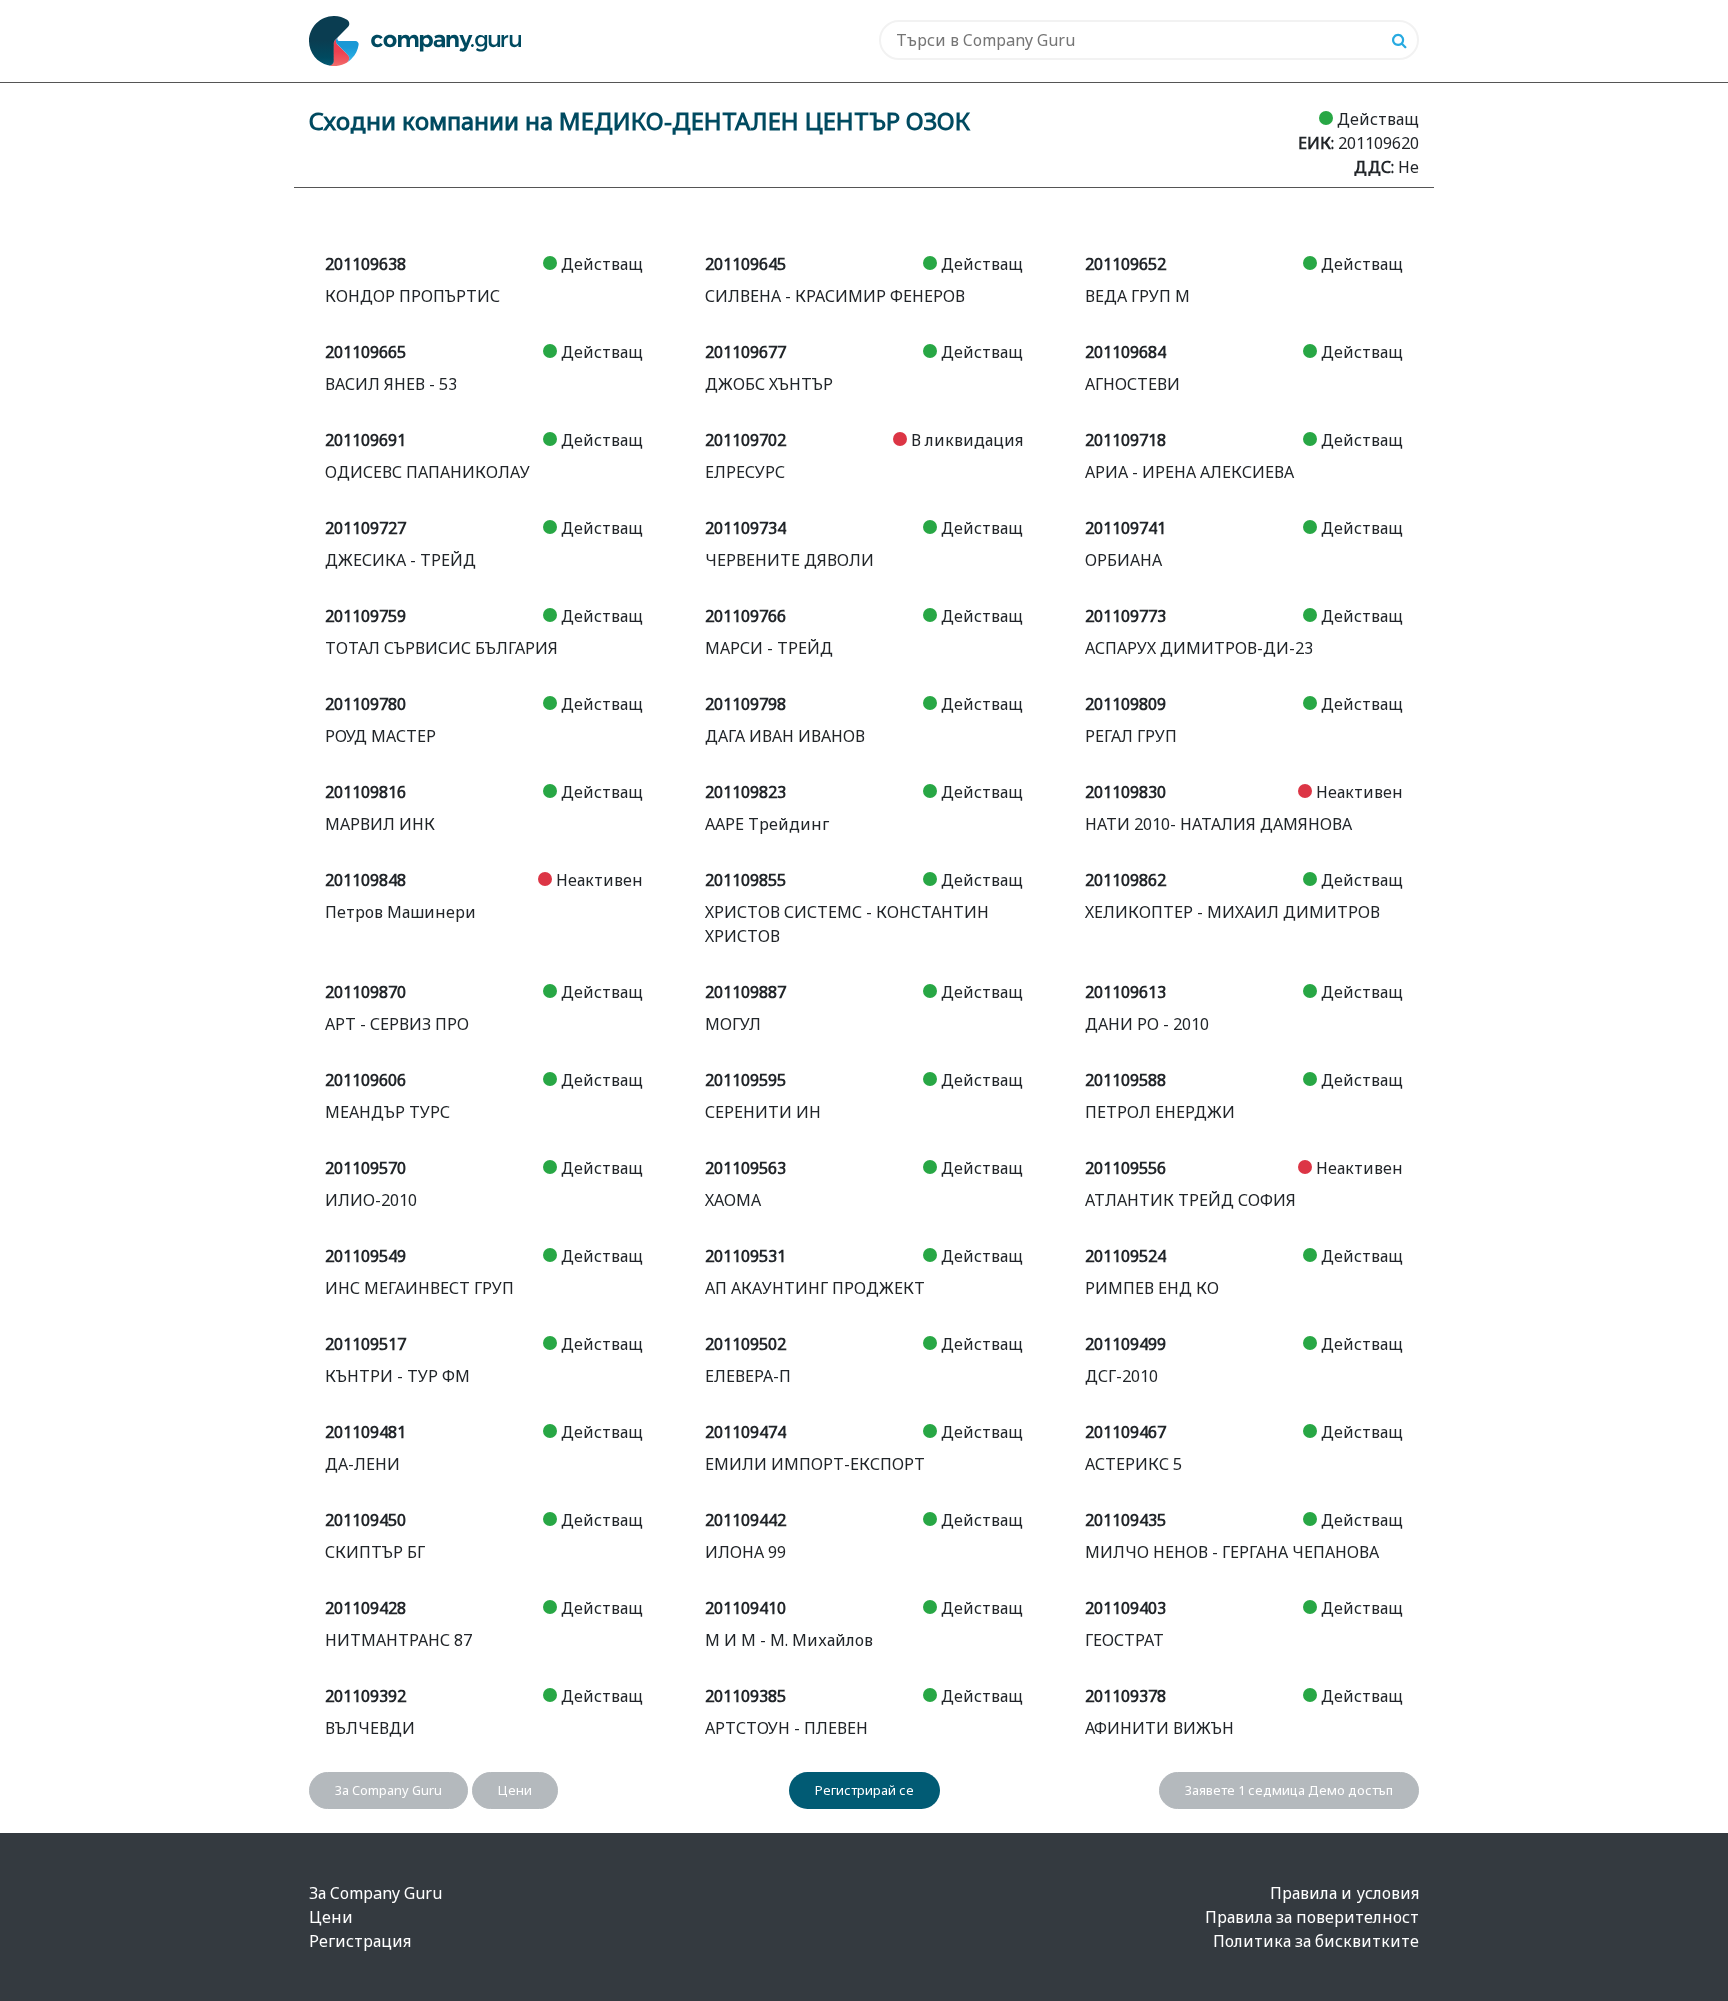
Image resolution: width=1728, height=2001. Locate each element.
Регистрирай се (864, 1790)
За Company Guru (388, 1790)
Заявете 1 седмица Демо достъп (1289, 1790)
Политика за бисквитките (1316, 1941)
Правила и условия (1344, 1893)
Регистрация (360, 1941)
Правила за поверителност (1312, 1917)
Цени (515, 1790)
